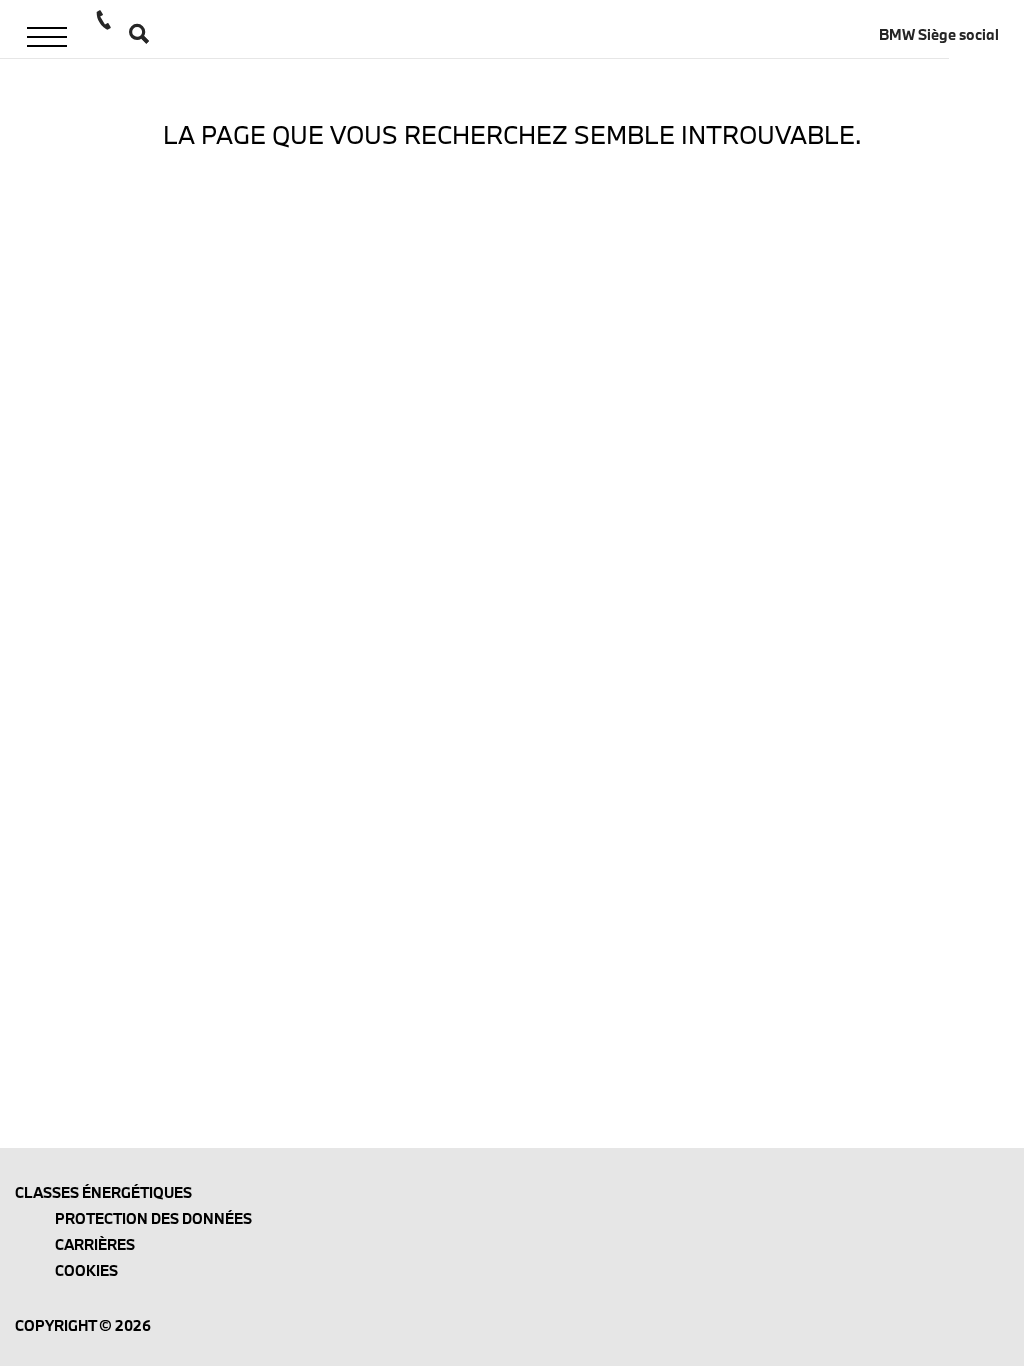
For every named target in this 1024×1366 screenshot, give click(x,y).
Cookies (86, 1270)
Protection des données (153, 1218)
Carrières (95, 1244)
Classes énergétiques (103, 1192)
